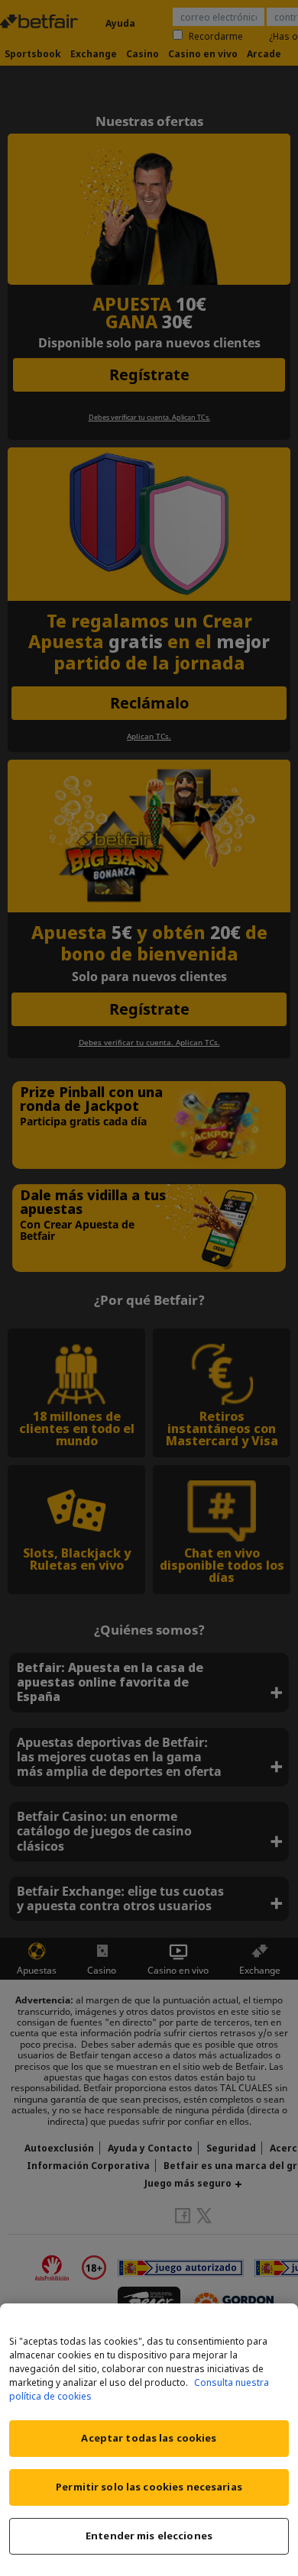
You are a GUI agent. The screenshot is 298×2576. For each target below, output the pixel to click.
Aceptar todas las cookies (149, 2438)
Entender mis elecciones (149, 2536)
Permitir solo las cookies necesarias (149, 2487)
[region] (149, 2440)
